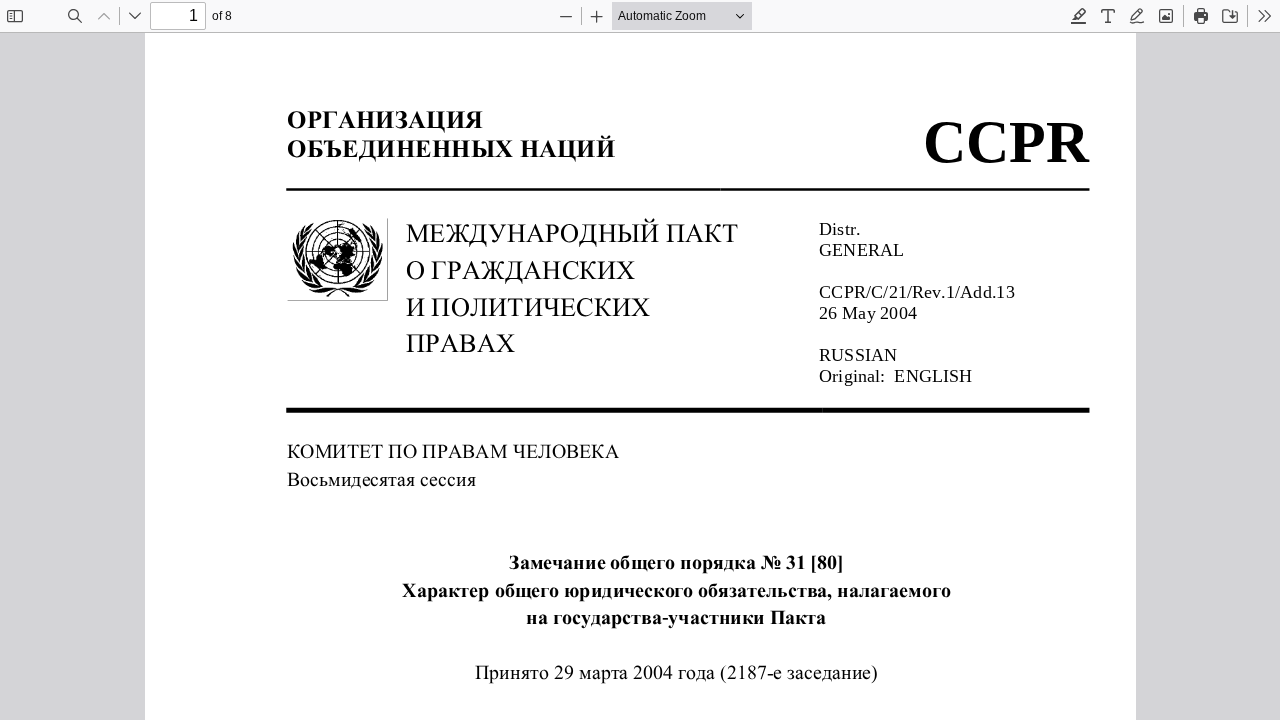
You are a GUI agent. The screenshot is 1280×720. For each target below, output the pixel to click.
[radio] (1079, 16)
